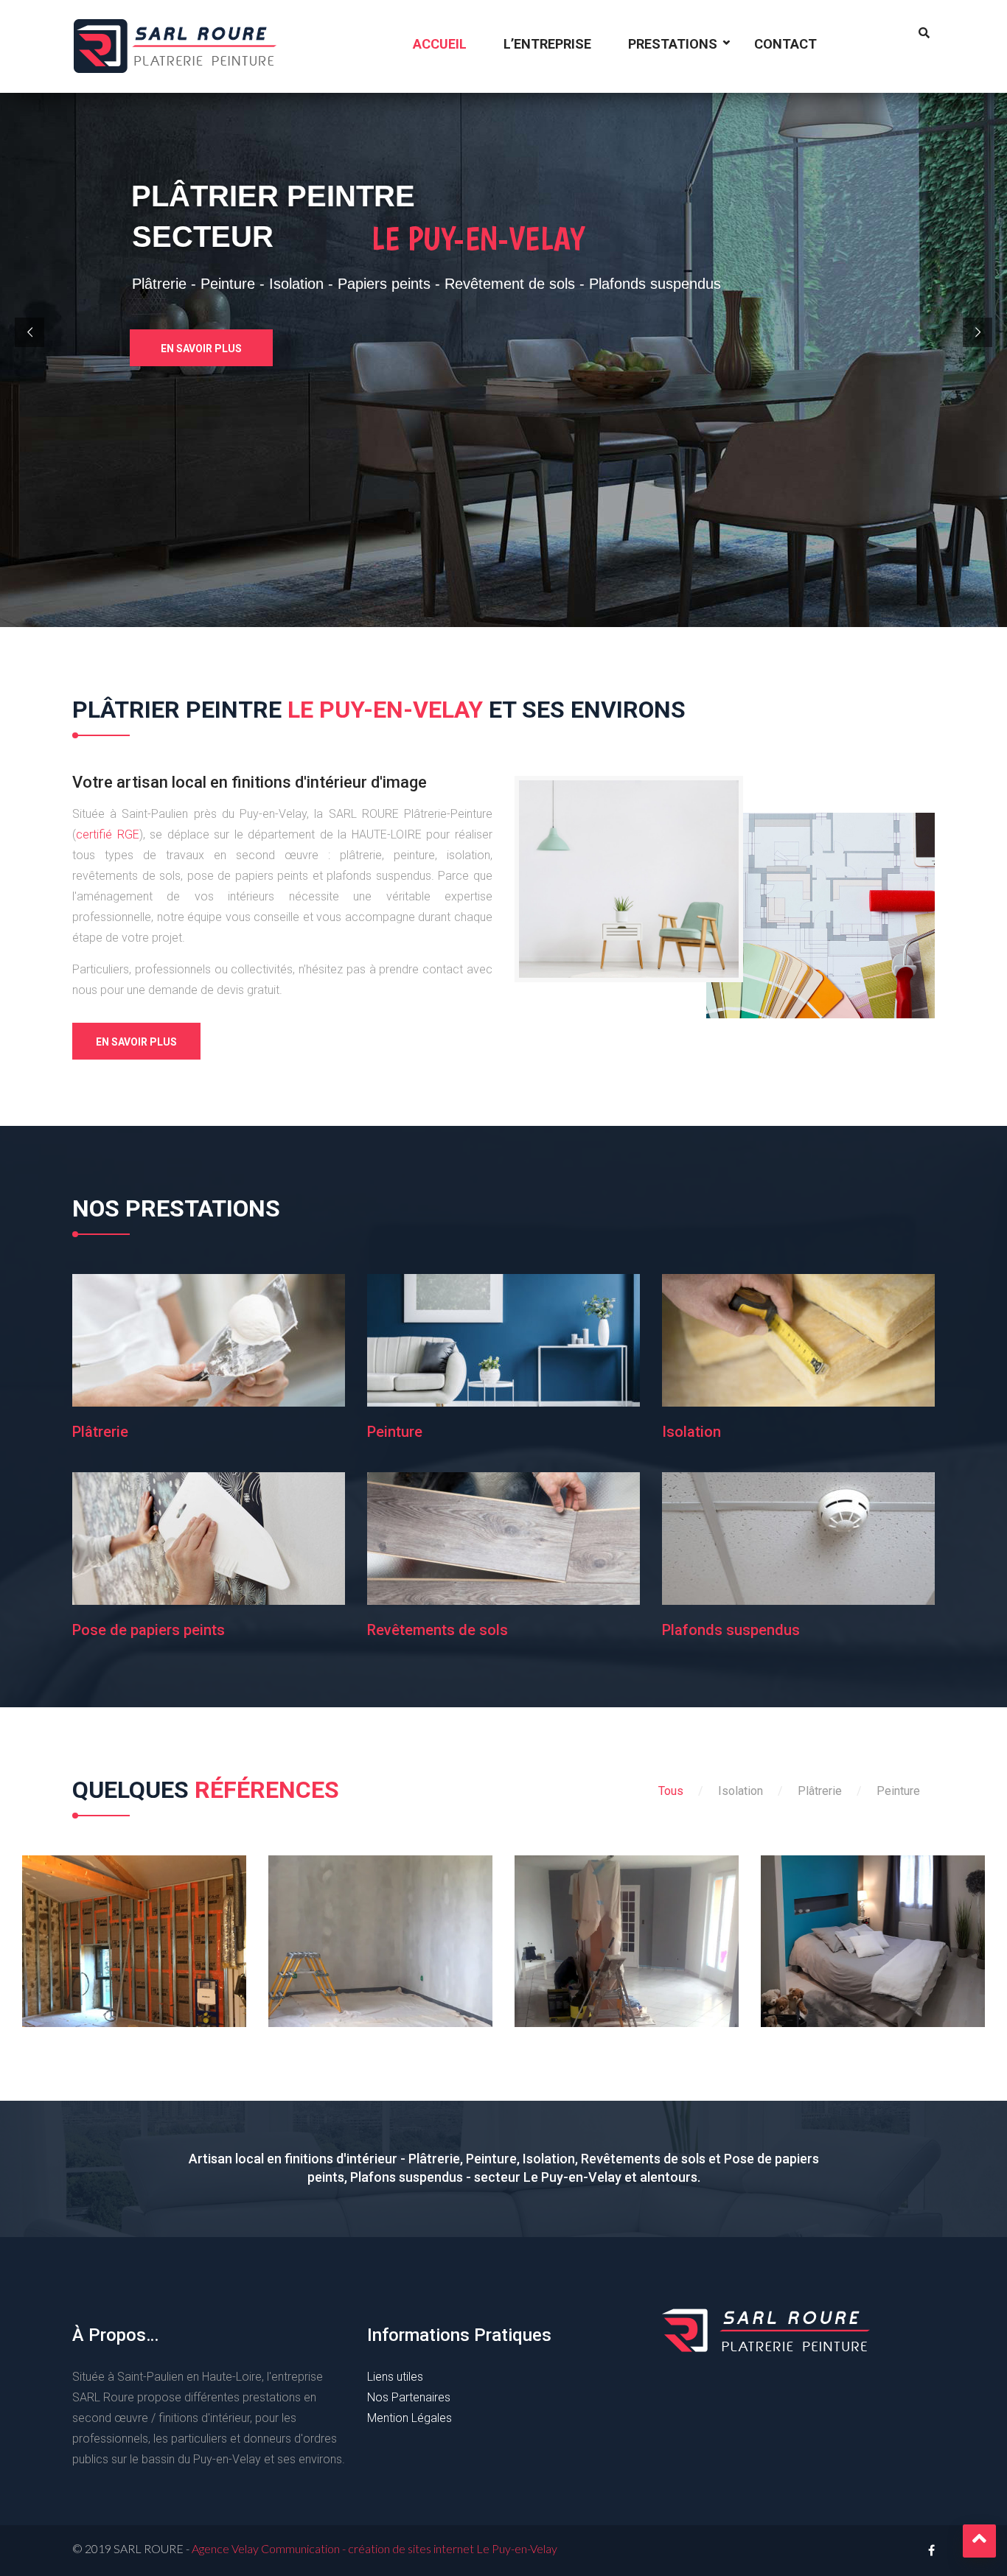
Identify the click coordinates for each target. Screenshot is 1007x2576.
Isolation (691, 1432)
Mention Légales (410, 2418)
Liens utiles (395, 2377)
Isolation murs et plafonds (134, 1936)
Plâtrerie (100, 1432)
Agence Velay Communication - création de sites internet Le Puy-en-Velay (374, 2548)
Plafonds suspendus (731, 1630)
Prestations (673, 44)
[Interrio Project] (91, 1911)
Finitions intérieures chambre (873, 1936)
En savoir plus (201, 349)
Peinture (395, 1432)
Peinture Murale (627, 1936)
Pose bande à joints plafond (381, 1936)
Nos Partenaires (409, 2397)
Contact (785, 44)
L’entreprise (547, 44)
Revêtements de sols (438, 1630)
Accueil (440, 44)
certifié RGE (108, 834)
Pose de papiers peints (149, 1630)
